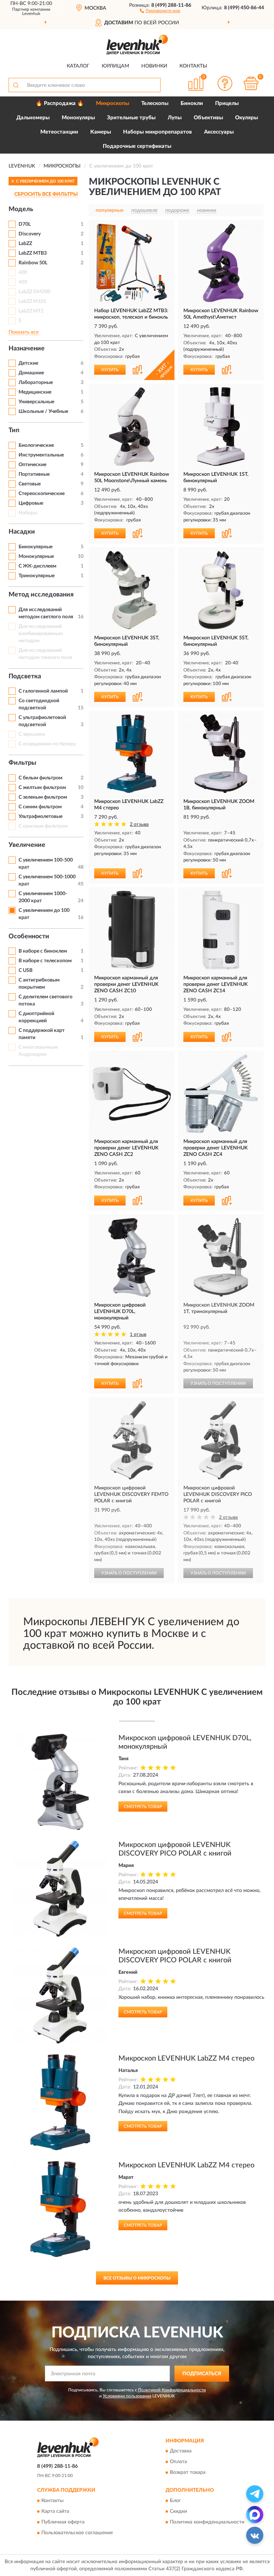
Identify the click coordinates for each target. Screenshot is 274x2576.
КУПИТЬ (110, 370)
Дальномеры (33, 118)
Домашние (31, 373)
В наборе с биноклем (43, 951)
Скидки (178, 2511)
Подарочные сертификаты (137, 146)
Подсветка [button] (25, 677)
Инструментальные (41, 455)
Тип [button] (14, 430)
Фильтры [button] (22, 763)
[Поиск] (16, 85)
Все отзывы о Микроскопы (137, 2278)
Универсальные (36, 402)
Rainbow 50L (33, 263)
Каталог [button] (78, 66)
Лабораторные (36, 383)
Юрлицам (115, 66)
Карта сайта (55, 2511)
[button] (160, 10)
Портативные (34, 474)
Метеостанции (59, 132)
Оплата (178, 2462)
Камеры (101, 132)
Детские (28, 363)
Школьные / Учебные (43, 411)
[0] (251, 83)
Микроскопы (113, 103)
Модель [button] (21, 209)
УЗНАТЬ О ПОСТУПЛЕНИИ (218, 1383)
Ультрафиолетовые (40, 817)
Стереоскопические (42, 494)
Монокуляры (78, 118)
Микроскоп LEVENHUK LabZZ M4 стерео (186, 2058)
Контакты (193, 66)
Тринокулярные (37, 576)
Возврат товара (188, 2473)
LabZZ (25, 244)
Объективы (208, 118)
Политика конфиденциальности (207, 2522)
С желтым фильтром (42, 788)
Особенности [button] (29, 937)
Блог (175, 2501)
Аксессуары (219, 132)
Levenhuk (31, 14)
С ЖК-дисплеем (37, 566)
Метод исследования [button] (41, 595)
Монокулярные (36, 556)
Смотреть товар (143, 1807)
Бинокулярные (35, 547)
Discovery (30, 234)
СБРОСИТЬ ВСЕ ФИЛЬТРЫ (46, 194)
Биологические (36, 445)
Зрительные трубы (131, 118)
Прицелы (227, 103)
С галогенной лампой (43, 691)
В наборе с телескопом (45, 961)
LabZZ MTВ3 (33, 253)
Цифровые (31, 503)
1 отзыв (138, 1335)
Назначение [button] (27, 349)
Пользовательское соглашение (77, 2533)
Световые (30, 484)
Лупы (175, 118)
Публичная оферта (63, 2522)
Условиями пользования (127, 2396)
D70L (25, 224)
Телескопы (155, 103)
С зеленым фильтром (43, 797)
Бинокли (192, 103)
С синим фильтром (40, 807)
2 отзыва (139, 825)
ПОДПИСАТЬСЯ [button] (202, 2374)
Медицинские (35, 392)
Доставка (181, 2451)
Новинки (154, 66)
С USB (26, 970)
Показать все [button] (24, 332)
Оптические (32, 465)
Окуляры (247, 118)
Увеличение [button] (27, 845)
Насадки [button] (22, 532)
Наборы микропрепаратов (158, 132)
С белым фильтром (40, 778)
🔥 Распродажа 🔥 (60, 103)
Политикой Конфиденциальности (172, 2390)
